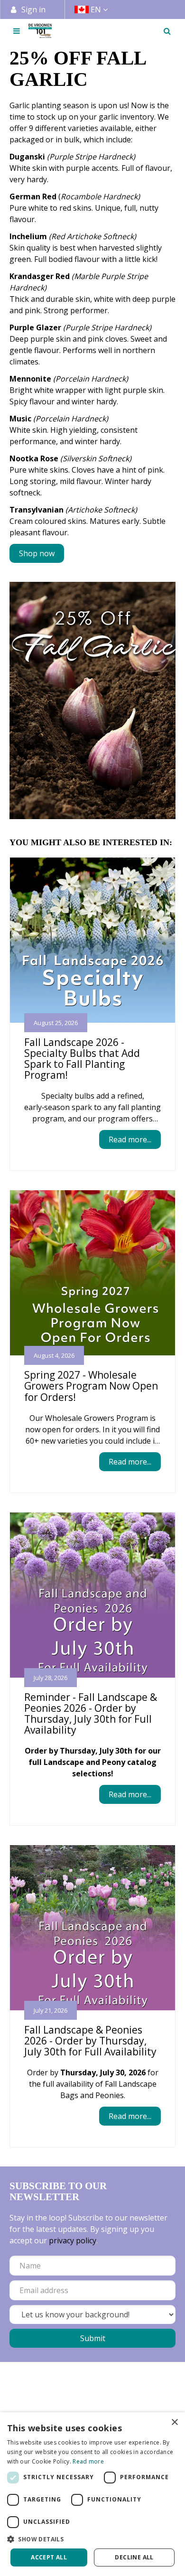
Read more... (130, 1139)
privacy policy (73, 2240)
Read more (88, 2461)
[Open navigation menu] (17, 31)
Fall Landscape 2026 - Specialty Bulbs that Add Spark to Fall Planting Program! (82, 1059)
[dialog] (92, 2494)
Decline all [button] (134, 2557)
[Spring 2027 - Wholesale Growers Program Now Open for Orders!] (92, 1273)
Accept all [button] (49, 2557)
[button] (92, 2539)
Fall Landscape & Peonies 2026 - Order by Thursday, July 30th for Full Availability (90, 2041)
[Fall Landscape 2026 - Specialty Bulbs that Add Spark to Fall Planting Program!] (92, 940)
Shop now (37, 553)
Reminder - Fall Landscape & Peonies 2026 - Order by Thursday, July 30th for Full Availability (91, 1713)
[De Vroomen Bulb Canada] (40, 31)
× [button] (174, 2422)
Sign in (33, 9)
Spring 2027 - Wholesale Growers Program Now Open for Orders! (91, 1386)
